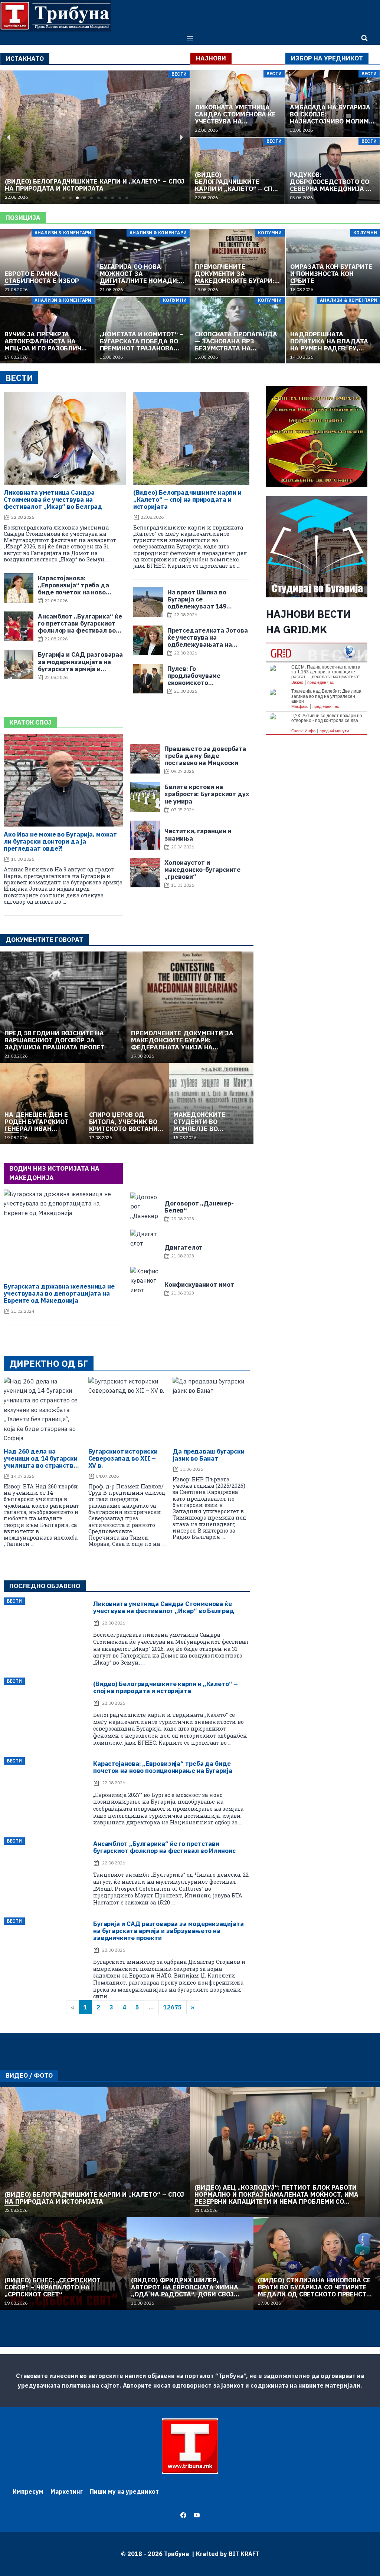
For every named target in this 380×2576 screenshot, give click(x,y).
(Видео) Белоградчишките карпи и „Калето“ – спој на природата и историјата (187, 499)
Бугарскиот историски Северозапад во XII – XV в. (123, 1458)
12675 (173, 2007)
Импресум (28, 2491)
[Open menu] (190, 38)
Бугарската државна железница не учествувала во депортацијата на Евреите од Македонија (59, 1293)
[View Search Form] (364, 38)
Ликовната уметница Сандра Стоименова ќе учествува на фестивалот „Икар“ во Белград (53, 499)
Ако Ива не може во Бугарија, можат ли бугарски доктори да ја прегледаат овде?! (60, 841)
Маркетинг (67, 2491)
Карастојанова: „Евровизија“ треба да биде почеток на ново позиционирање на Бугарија (163, 1767)
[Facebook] (183, 2515)
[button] (63, 198)
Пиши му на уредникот (124, 2491)
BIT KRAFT (244, 2554)
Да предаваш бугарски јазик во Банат (209, 1455)
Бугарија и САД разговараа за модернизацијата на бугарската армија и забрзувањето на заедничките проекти (168, 1931)
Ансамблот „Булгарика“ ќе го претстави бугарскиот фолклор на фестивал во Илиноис (164, 1847)
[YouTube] (197, 2515)
